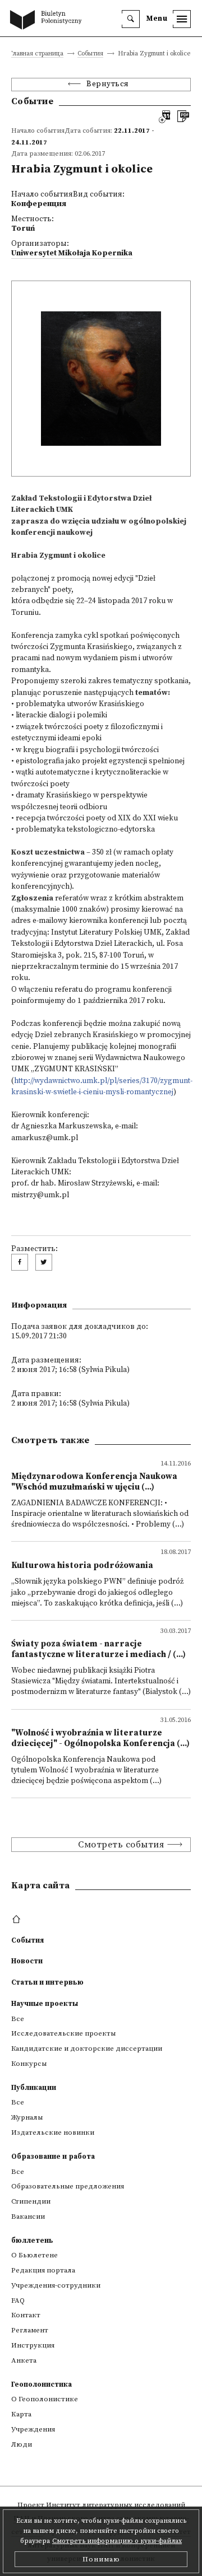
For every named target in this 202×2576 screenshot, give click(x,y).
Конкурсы (29, 2064)
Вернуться (108, 84)
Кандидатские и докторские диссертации (87, 2048)
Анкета (24, 2360)
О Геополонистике (45, 2399)
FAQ (18, 2300)
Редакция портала (43, 2270)
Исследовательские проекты (63, 2033)
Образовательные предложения (68, 2186)
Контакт (26, 2315)
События (90, 54)
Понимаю (101, 2559)
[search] (131, 19)
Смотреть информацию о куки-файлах (117, 2541)
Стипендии (31, 2201)
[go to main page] (48, 21)
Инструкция (33, 2345)
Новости (27, 1961)
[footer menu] (18, 1920)
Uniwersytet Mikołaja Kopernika (72, 253)
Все (18, 2019)
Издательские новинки (53, 2132)
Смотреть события (121, 1845)
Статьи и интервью (47, 1982)
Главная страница (36, 54)
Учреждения (33, 2429)
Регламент (30, 2330)
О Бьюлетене (35, 2255)
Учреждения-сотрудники (56, 2285)
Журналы (27, 2117)
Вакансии (28, 2216)
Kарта (21, 2414)
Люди (22, 2444)
